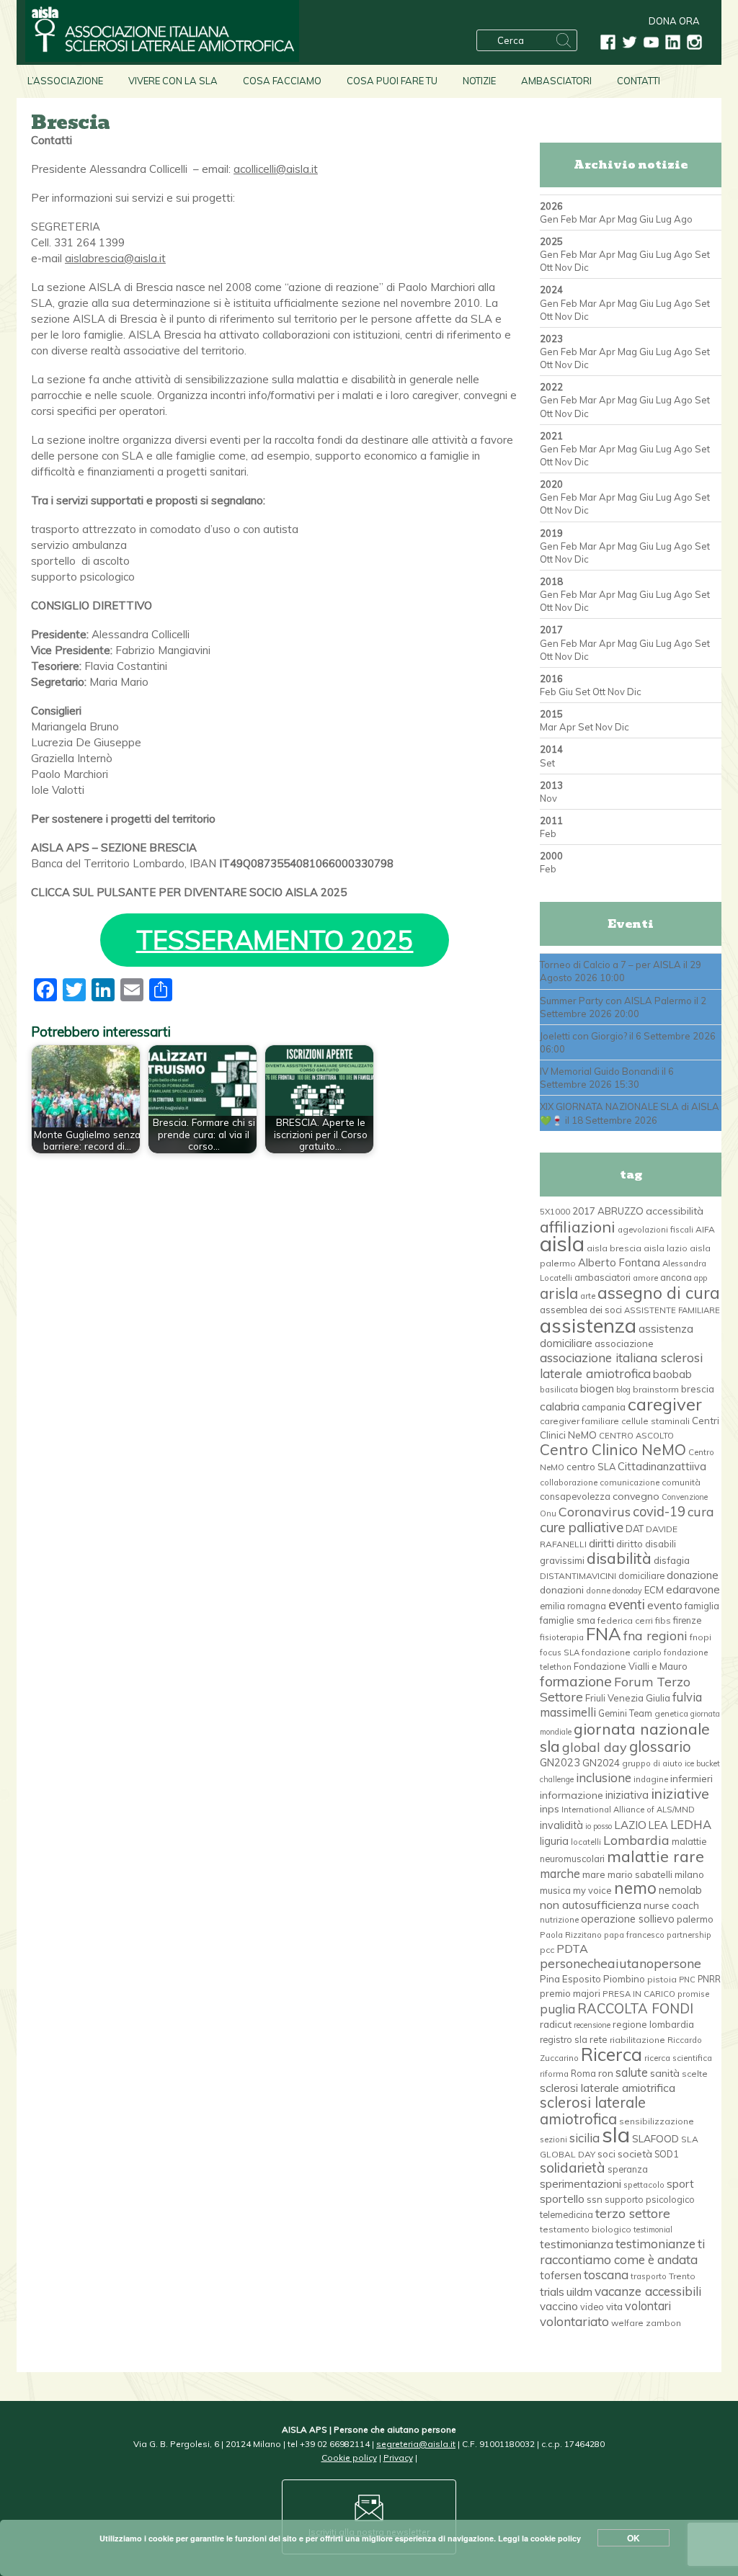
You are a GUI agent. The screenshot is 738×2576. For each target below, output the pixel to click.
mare (594, 1874)
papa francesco (634, 1935)
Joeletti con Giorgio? (583, 1036)
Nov (564, 267)
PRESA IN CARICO (639, 1994)
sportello (562, 2199)
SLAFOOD (655, 2138)
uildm (579, 2291)
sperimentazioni (581, 2183)
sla (616, 2134)
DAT (635, 1529)
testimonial (653, 2230)
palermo (695, 1919)
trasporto (649, 2276)
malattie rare (655, 1856)
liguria (554, 1841)
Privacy (398, 2458)
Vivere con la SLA (173, 81)
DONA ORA (674, 21)
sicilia (584, 2138)
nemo (635, 1888)
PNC (687, 1980)
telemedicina (566, 2214)
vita (614, 2306)
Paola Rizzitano (571, 1935)
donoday (627, 1591)
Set (702, 254)
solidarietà (573, 2168)
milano (689, 1874)
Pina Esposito (570, 1979)
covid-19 (659, 1512)
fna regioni (655, 1635)
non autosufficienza (591, 1905)
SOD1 (666, 2154)
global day (595, 1747)
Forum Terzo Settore (615, 1689)
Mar (588, 219)
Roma (583, 2073)
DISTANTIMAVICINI (578, 1576)
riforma (554, 2074)
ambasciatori (603, 1277)
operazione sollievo (628, 1919)
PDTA (572, 1949)
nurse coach (671, 1905)
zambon (663, 2323)
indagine (651, 1779)
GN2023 (560, 1763)
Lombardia (636, 1840)
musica (555, 1890)
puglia (557, 2009)
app (701, 1278)
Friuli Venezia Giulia (628, 1698)
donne (598, 1591)
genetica (671, 1714)
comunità (681, 1482)
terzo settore (633, 2213)
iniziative (680, 1794)
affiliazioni (578, 1226)
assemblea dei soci (581, 1310)
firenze (687, 1620)
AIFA (705, 1229)
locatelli (586, 1842)
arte (588, 1296)
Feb (569, 219)
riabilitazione (637, 2040)
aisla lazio (666, 1248)
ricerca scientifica (678, 2058)
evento (665, 1605)
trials (552, 2291)
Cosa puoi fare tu (392, 81)
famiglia (702, 1606)
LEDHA (691, 1824)
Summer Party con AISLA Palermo (616, 1001)
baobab (672, 1374)
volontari (648, 2306)
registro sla (564, 2039)
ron (606, 2073)
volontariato (574, 2321)
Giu (646, 219)
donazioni (562, 1589)
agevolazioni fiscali (655, 1230)
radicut (556, 2024)
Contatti (639, 81)
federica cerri (625, 1620)
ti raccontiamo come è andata (622, 2251)
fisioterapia (562, 1637)
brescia (698, 1389)
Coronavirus (595, 1511)
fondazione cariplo (622, 1652)
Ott (546, 267)
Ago (683, 219)
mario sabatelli (640, 1874)
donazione (693, 1575)
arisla (559, 1293)
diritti (601, 1543)
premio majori (570, 1993)
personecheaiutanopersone (621, 1963)
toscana (606, 2275)
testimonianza (577, 2244)
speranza (628, 2169)
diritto (630, 1544)
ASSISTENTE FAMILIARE (672, 1310)
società (635, 2154)
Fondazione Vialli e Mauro (631, 1666)
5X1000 (555, 1212)
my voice (592, 1890)
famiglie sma (568, 1620)
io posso (599, 1826)
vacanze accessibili (648, 2291)
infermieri (692, 1778)
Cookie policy (349, 2458)
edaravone (693, 1589)
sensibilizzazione (657, 2121)
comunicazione (630, 1482)
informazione (572, 1795)
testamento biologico (586, 2229)
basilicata (559, 1390)
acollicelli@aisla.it (276, 169)
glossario (660, 1747)
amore (645, 1278)
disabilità (619, 1558)
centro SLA (591, 1467)
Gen (549, 219)
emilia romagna (573, 1606)
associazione (624, 1343)
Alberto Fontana (619, 1262)
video (592, 2307)
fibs (663, 1620)
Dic (582, 267)
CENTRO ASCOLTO (636, 1436)
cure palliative (582, 1527)
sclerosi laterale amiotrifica (608, 2088)
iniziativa (627, 1795)
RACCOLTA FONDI (635, 2008)
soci (606, 2154)
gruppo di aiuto (652, 1763)
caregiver (665, 1404)
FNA (604, 1634)
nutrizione (559, 1920)
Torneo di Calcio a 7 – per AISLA (610, 965)
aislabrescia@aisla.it (115, 258)
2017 (584, 1211)
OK (633, 2538)
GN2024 (601, 1763)
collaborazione (569, 1482)
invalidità (561, 1825)
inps (550, 1809)
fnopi (701, 1637)
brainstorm (656, 1389)
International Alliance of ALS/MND (628, 1810)
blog (623, 1390)
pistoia (662, 1979)
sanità (665, 2073)
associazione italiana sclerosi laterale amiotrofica (621, 1365)
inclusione (604, 1777)
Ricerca (612, 2054)
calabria (560, 1406)
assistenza (588, 1325)
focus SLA (560, 1653)
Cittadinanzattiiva (662, 1466)
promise (693, 1994)
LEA (658, 1825)
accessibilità (675, 1211)
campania (604, 1407)
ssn (595, 2199)
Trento (682, 2276)
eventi (627, 1604)
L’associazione (65, 81)
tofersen (561, 2275)
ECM (654, 1590)
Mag (627, 219)
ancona (676, 1277)
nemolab (680, 1890)
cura (701, 1511)
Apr (607, 219)
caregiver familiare (579, 1421)
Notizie (479, 81)
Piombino (624, 1979)
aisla (562, 1243)
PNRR (709, 1979)
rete (599, 2039)
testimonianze (655, 2244)
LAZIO (630, 1825)
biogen (597, 1388)
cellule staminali (655, 1421)
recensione (592, 2025)
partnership (689, 1935)
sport (680, 2183)
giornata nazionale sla (625, 1737)
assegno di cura (659, 1293)
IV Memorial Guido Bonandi (600, 1071)
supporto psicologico (650, 2199)
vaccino (559, 2306)
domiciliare (641, 1575)
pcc (547, 1950)
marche (560, 1873)
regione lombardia (653, 2024)
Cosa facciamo (282, 81)
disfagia (672, 1560)
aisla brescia (614, 1248)
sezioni (553, 2139)
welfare (627, 2323)
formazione (576, 1681)
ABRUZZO (621, 1211)
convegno (636, 1496)
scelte (695, 2074)
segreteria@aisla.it (416, 2444)
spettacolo (644, 2185)
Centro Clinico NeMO (613, 1449)
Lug (664, 219)
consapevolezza (575, 1496)
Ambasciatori (556, 81)
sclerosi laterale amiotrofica (593, 2110)
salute (632, 2072)
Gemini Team (625, 1713)
